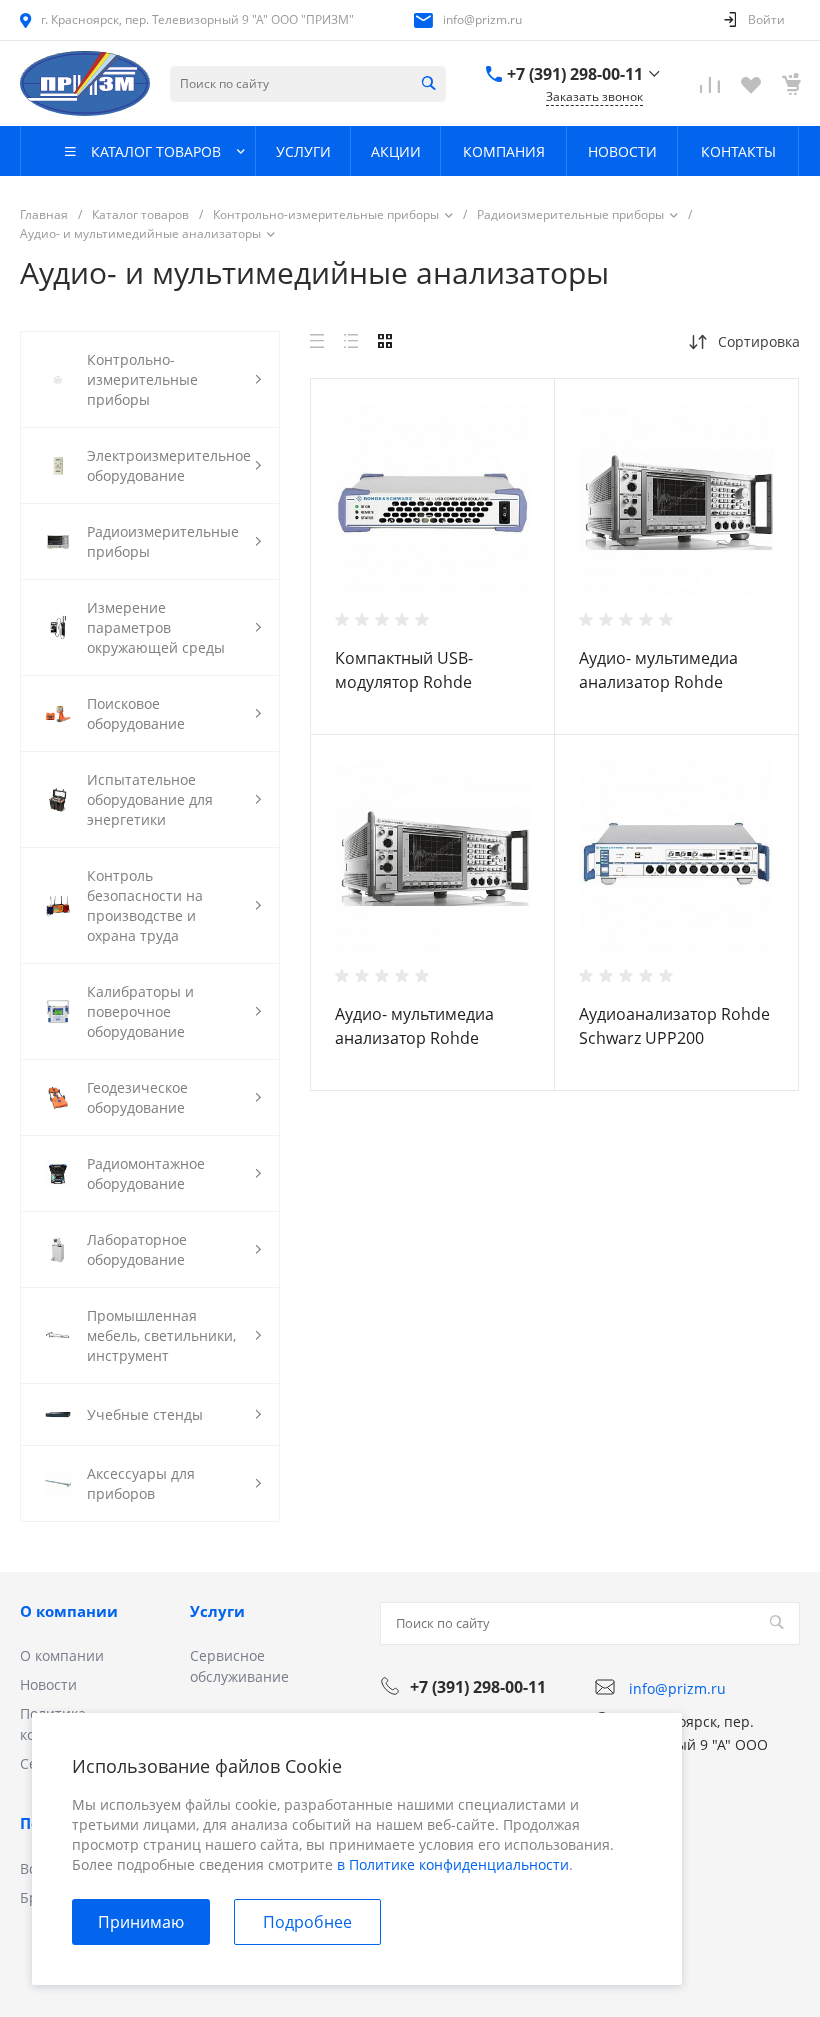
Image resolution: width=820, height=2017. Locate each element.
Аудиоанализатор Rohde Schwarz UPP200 (674, 1026)
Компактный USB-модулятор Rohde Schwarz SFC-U (404, 682)
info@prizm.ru (482, 19)
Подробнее (307, 1922)
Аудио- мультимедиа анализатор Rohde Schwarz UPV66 (658, 682)
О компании (69, 1611)
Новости (48, 1684)
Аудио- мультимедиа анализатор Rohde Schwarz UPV (414, 1038)
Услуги (217, 1611)
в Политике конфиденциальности (453, 1864)
